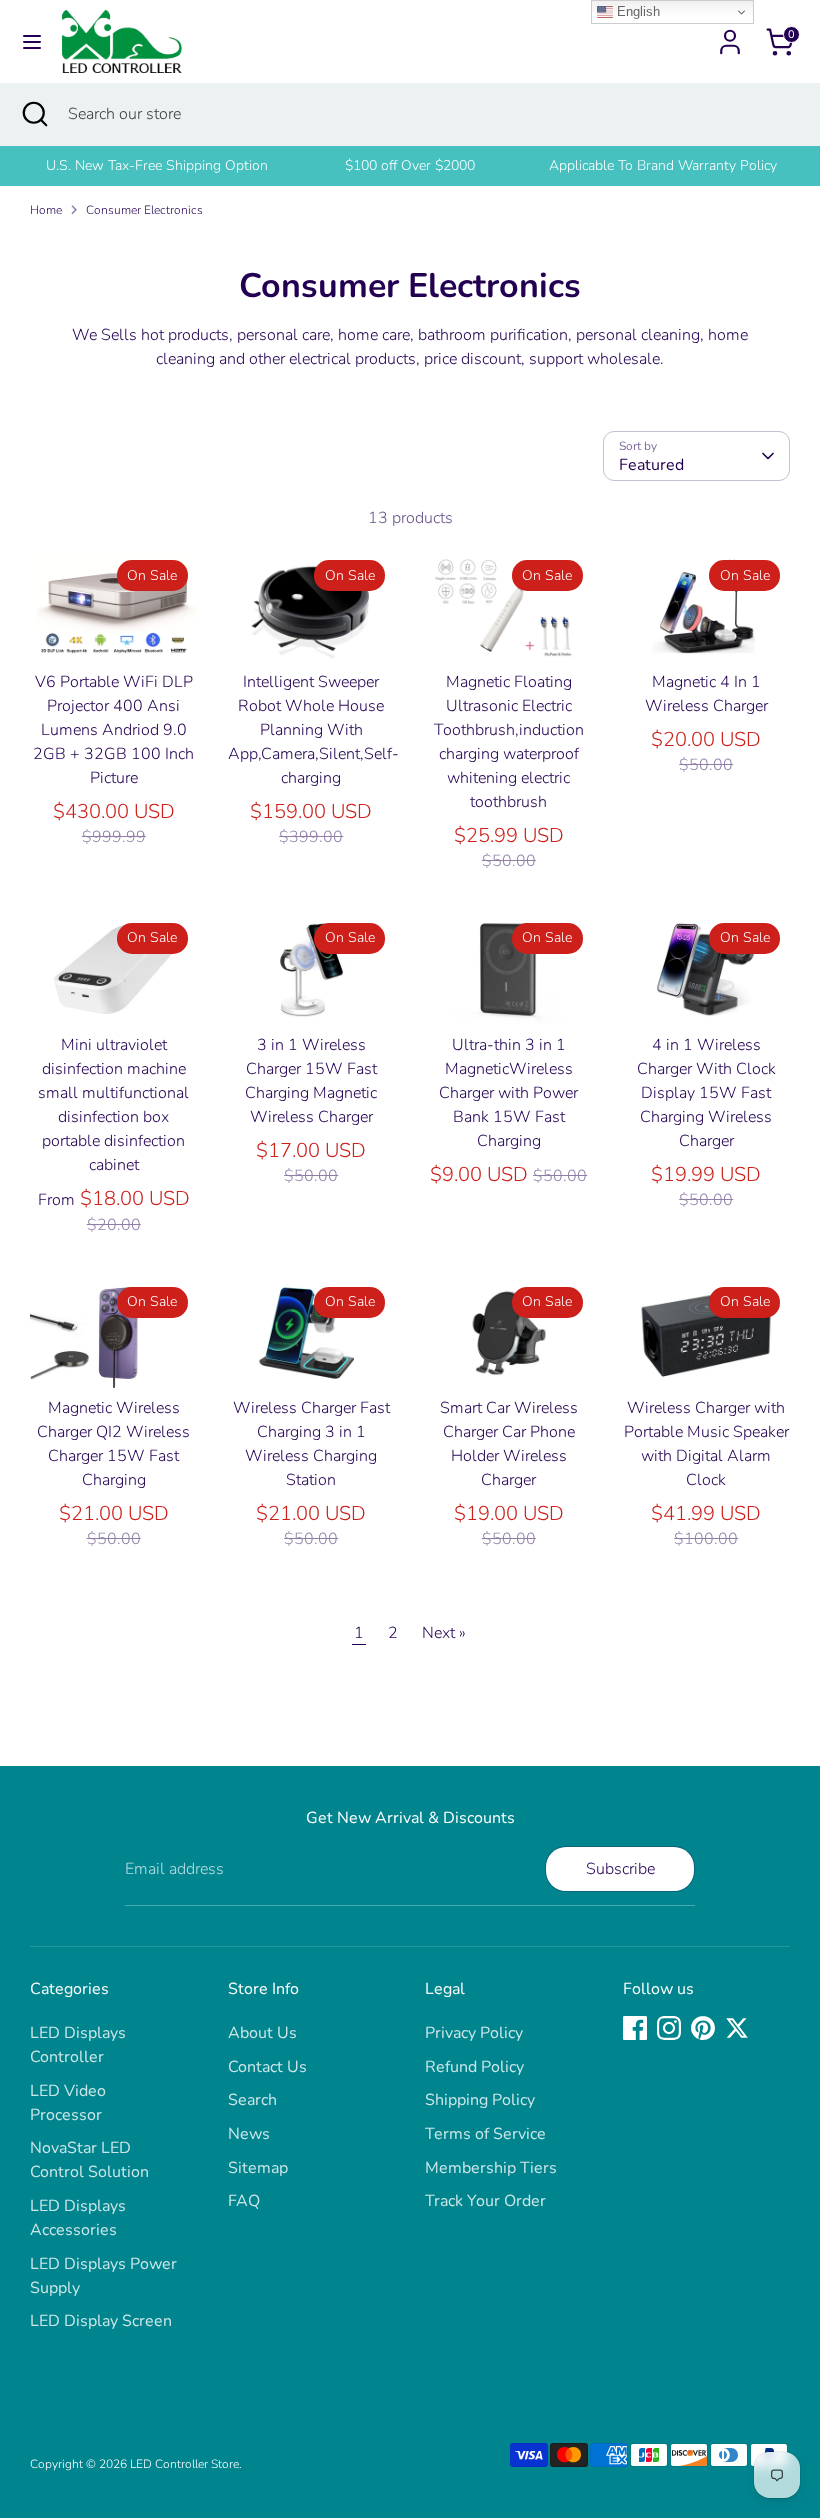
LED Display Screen (101, 2321)
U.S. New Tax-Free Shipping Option (157, 165)
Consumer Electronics (144, 210)
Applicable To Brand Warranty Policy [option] (663, 165)
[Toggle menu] (32, 42)
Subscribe (620, 1869)
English (636, 11)
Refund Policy (474, 2067)
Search (252, 2100)
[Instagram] (669, 2028)
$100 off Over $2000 (410, 165)
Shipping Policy (480, 2100)
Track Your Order (485, 2201)
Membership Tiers (491, 2168)
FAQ (244, 2201)
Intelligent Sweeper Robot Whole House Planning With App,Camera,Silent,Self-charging (313, 730)
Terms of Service (485, 2134)
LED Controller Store (184, 2464)
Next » (444, 1633)
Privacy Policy (474, 2033)
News (249, 2134)
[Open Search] (34, 114)
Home (46, 210)
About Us (262, 2033)
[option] (156, 166)
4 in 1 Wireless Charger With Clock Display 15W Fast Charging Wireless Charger (706, 1093)
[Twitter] (737, 2028)
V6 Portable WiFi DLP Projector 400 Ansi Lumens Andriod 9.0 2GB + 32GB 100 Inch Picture (113, 730)
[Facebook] (635, 2028)
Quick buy (115, 628)
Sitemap (258, 2168)
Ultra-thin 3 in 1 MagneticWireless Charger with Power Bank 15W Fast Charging (508, 1093)
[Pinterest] (703, 2028)
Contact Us (267, 2067)
